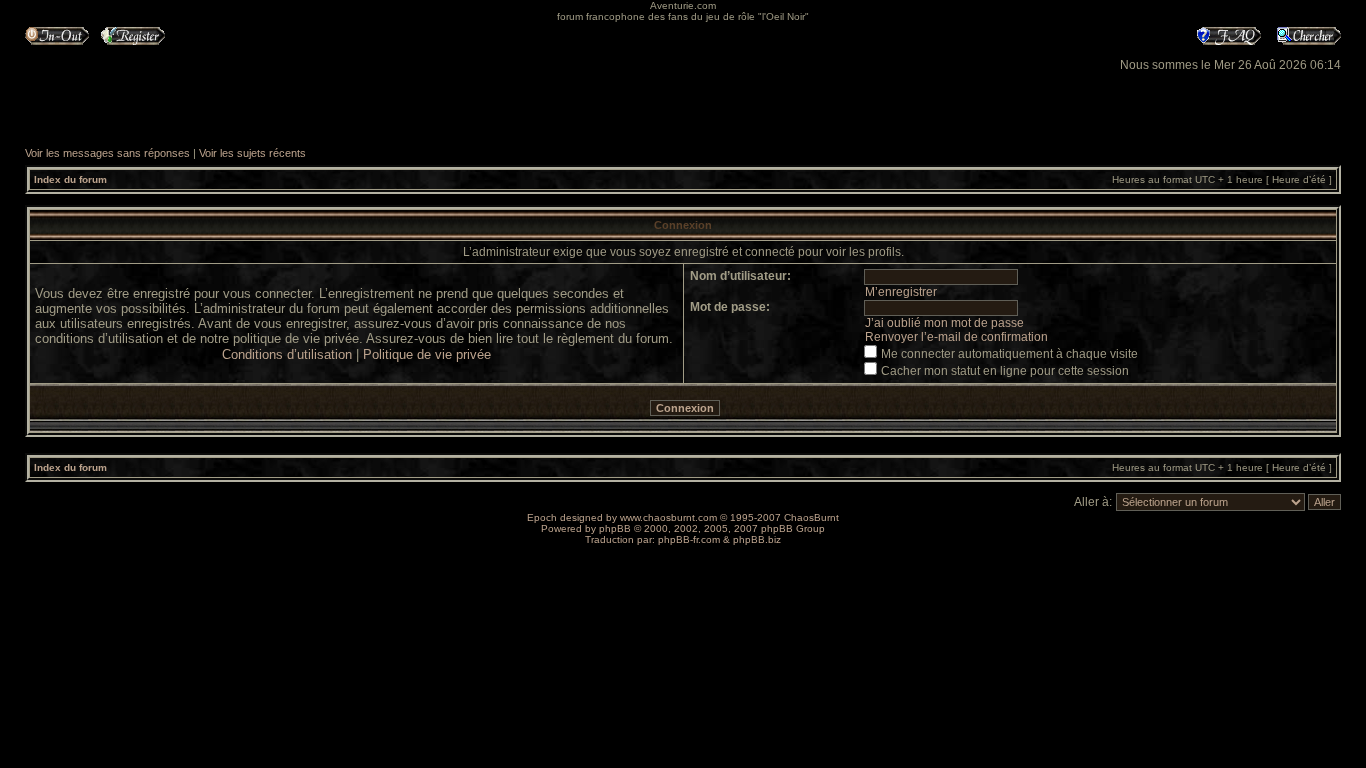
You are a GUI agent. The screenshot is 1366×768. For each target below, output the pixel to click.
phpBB (615, 528)
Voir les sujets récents (252, 153)
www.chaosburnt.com (668, 517)
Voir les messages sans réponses (107, 153)
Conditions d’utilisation (287, 354)
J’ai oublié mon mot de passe (944, 323)
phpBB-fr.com (689, 539)
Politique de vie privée (427, 354)
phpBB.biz (757, 539)
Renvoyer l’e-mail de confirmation (956, 337)
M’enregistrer (901, 292)
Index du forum (70, 179)
